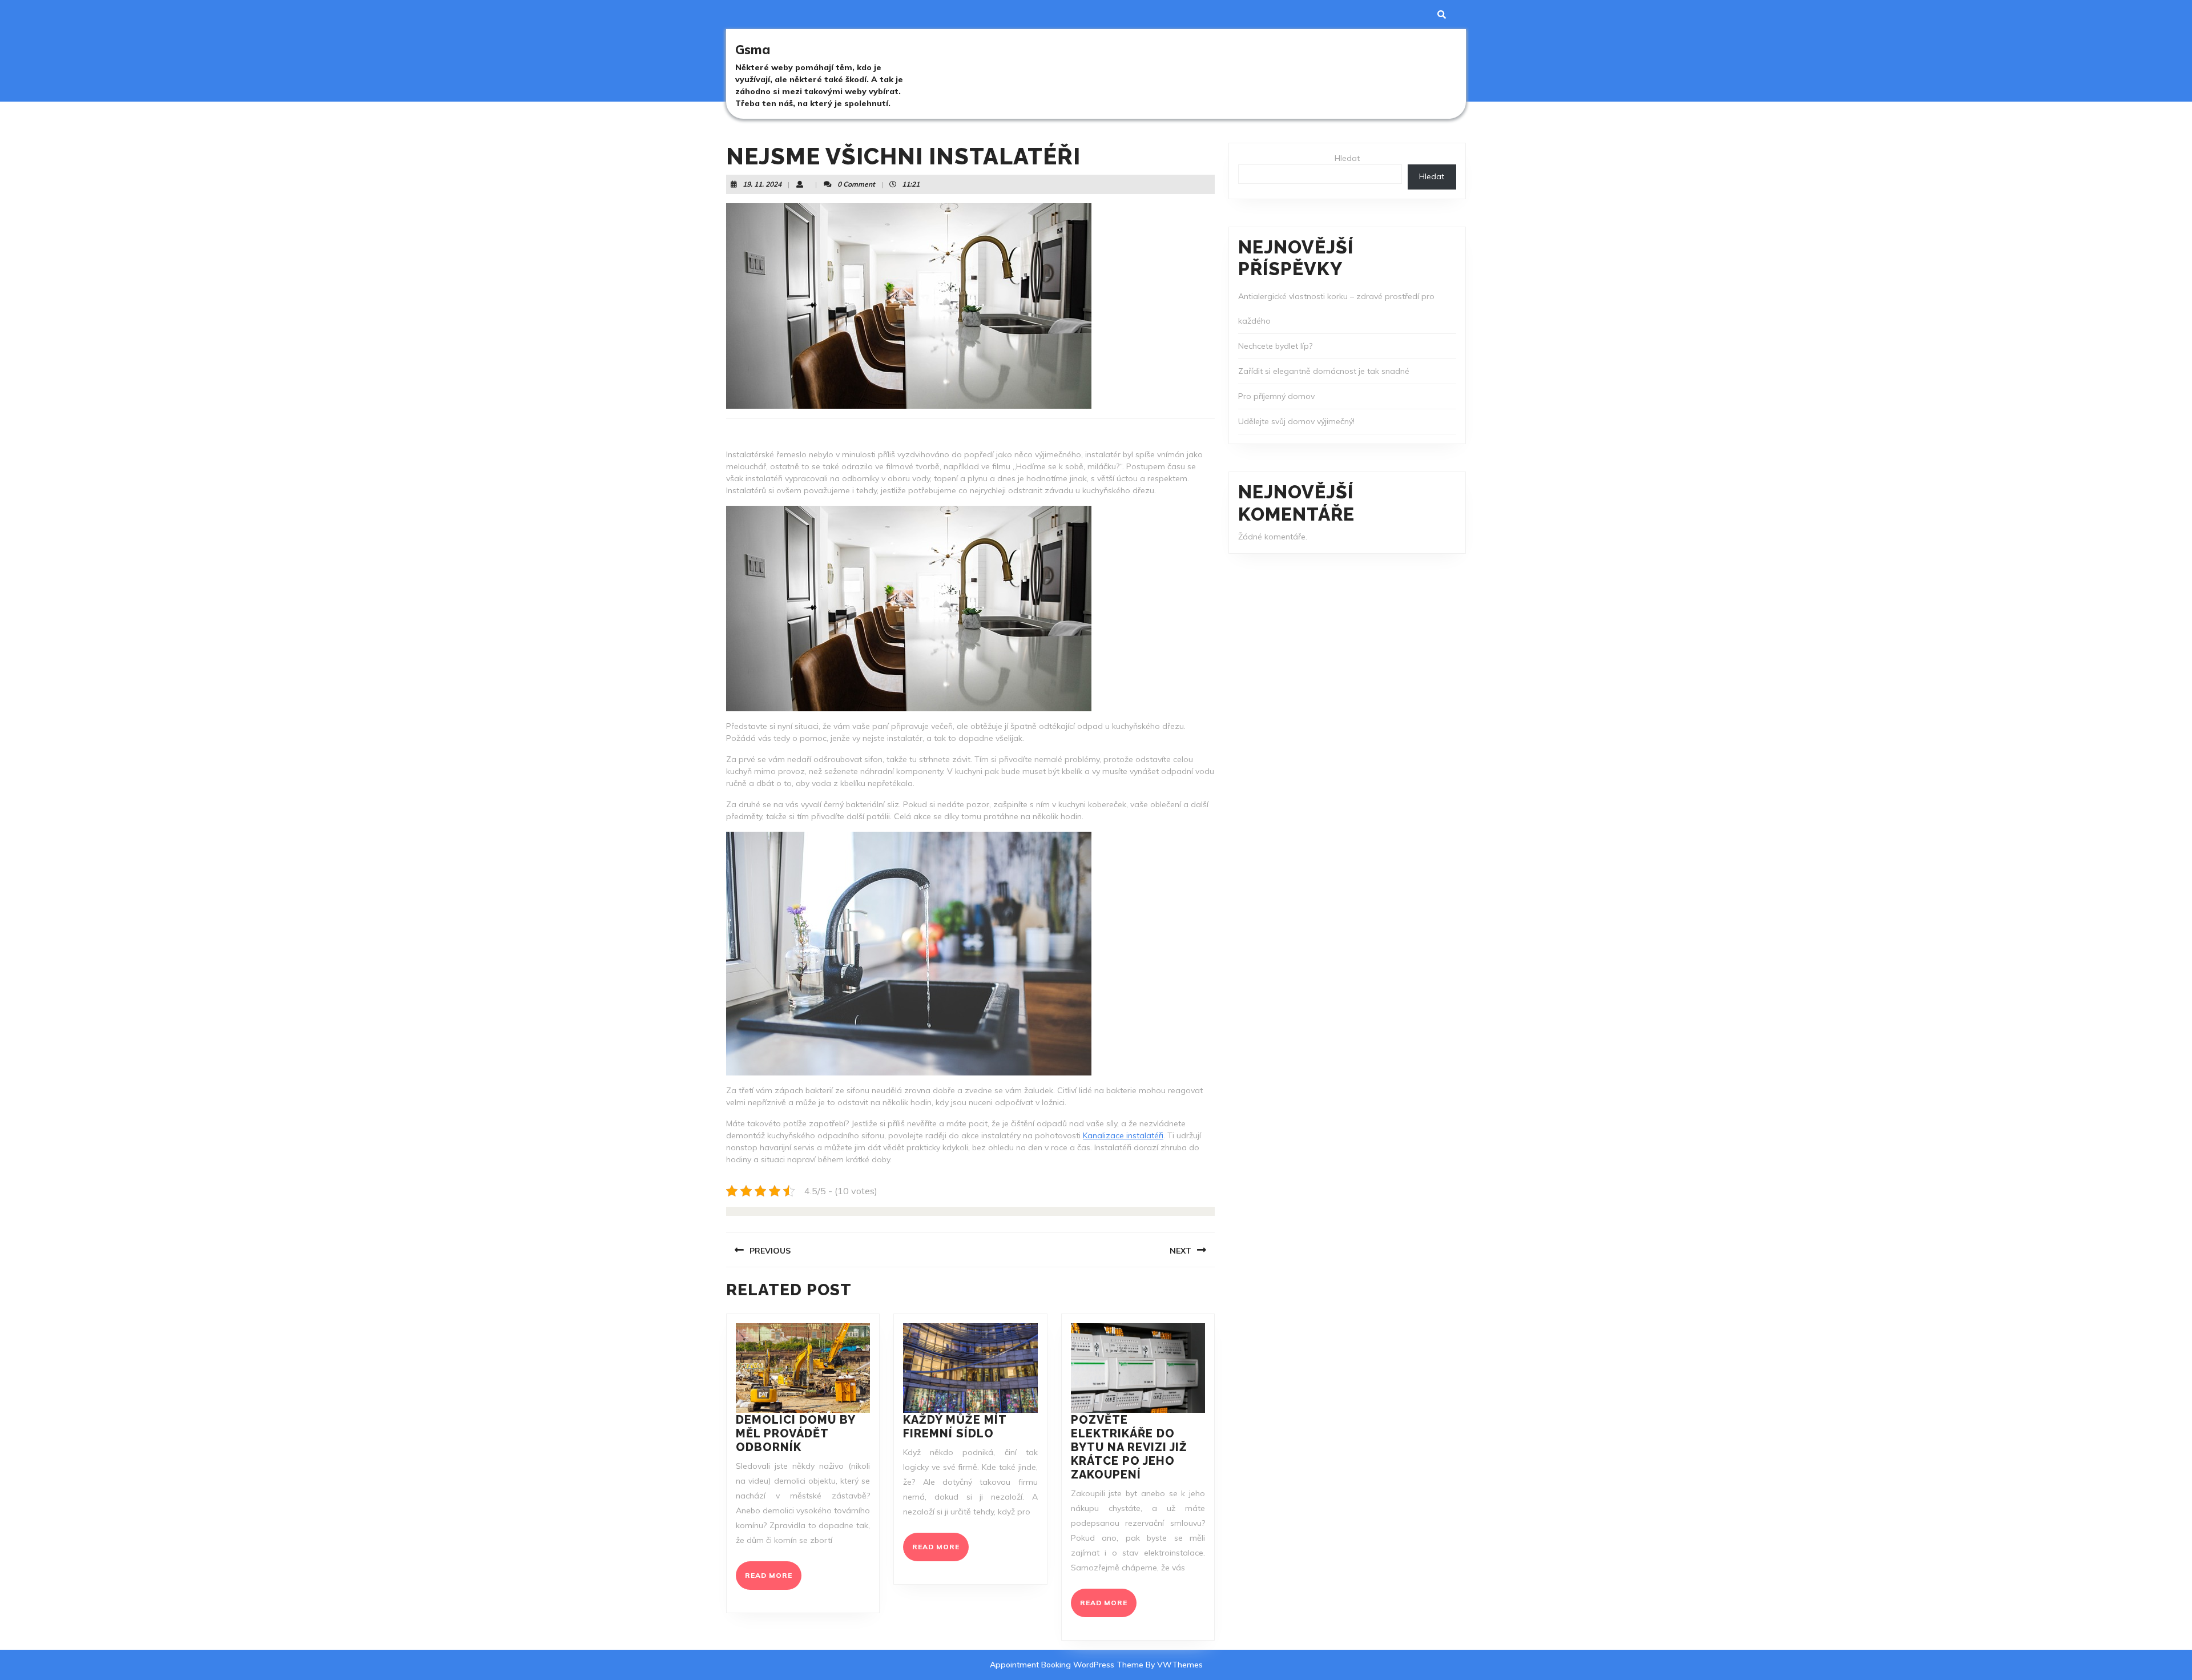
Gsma (753, 50)
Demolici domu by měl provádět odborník (795, 1433)
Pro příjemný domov (1276, 396)
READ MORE (773, 1580)
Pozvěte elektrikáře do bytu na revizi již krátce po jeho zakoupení (1129, 1447)
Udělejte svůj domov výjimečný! (1296, 421)
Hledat (1347, 158)
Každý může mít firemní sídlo (955, 1427)
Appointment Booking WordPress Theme (1068, 1665)
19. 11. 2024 (762, 184)
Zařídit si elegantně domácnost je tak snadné (1324, 371)
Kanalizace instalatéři (1123, 1135)
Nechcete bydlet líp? (1275, 346)
